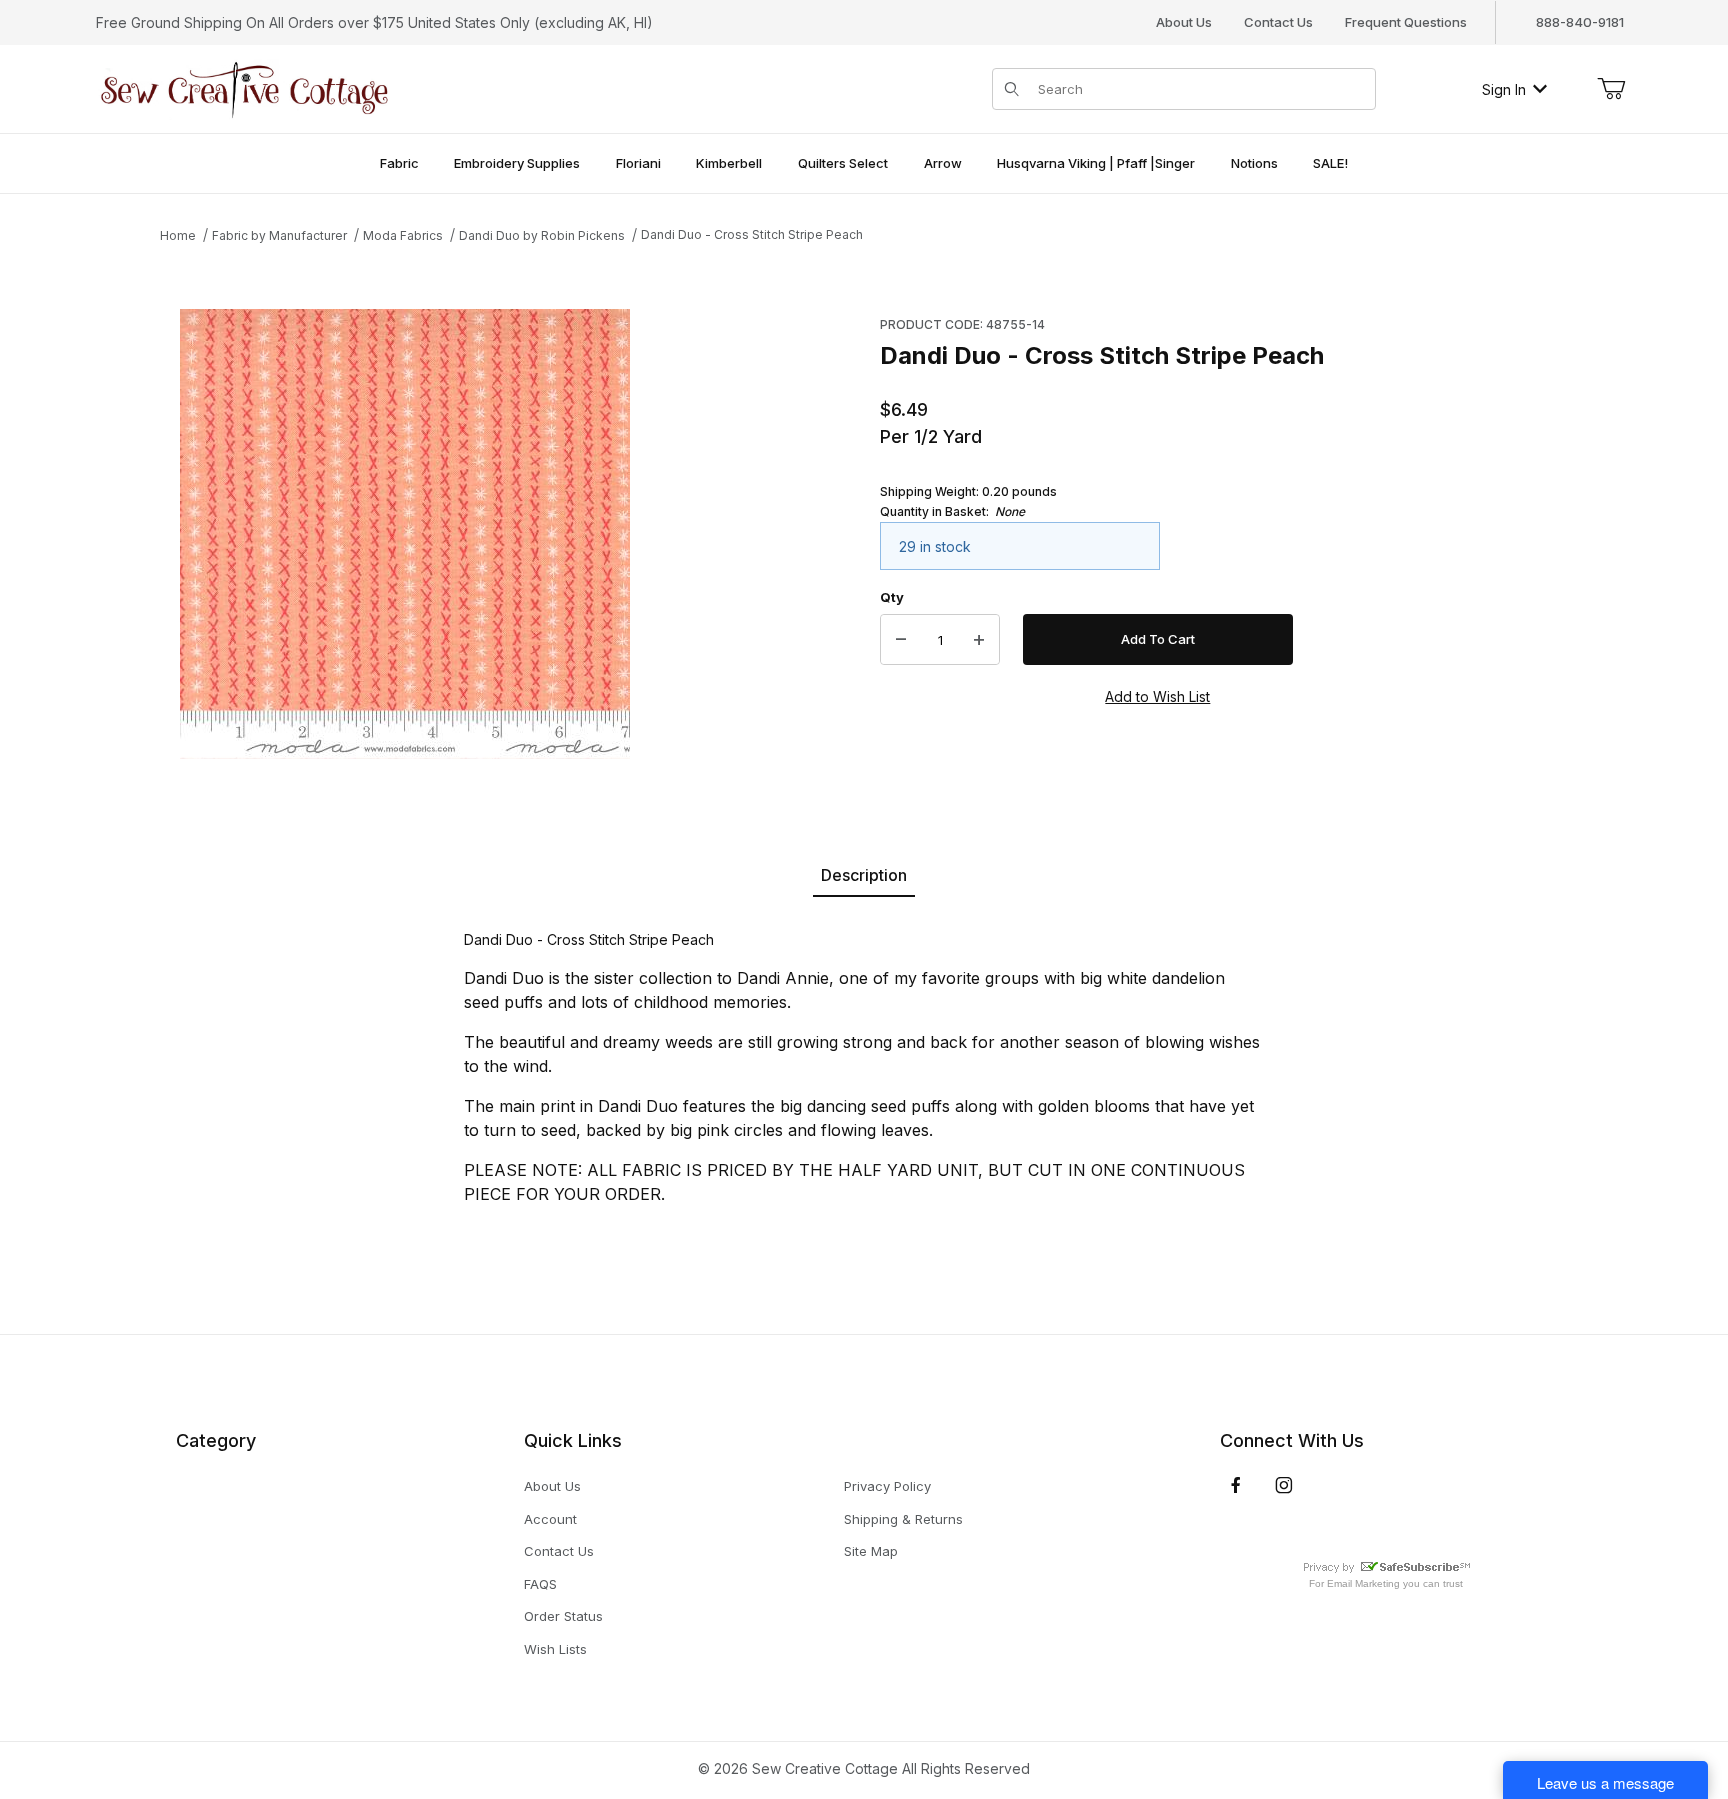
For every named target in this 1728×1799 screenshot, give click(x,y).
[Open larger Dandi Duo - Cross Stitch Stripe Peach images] (405, 534)
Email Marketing (1363, 1583)
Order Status (563, 1616)
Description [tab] (864, 875)
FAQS (540, 1584)
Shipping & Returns (903, 1519)
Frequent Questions (1406, 22)
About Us (1184, 22)
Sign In (1504, 89)
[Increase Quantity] (979, 640)
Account (550, 1519)
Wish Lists (555, 1649)
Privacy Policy (887, 1486)
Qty (892, 597)
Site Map (871, 1551)
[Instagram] (1284, 1485)
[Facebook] (1236, 1485)
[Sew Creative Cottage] (245, 87)
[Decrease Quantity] (901, 640)
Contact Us (1278, 22)
